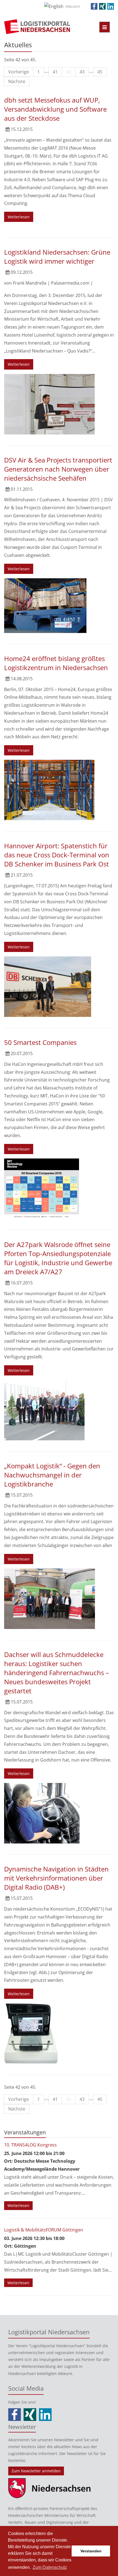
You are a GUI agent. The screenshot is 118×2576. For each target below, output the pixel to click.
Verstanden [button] (91, 2551)
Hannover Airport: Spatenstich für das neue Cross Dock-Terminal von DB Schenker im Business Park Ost (57, 855)
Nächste (17, 81)
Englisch (73, 6)
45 (100, 72)
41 (55, 72)
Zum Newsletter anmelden (36, 2471)
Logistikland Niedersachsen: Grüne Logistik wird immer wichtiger (57, 257)
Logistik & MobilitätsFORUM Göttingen (44, 2230)
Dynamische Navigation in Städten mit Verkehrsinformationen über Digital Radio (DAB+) (56, 1878)
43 (82, 72)
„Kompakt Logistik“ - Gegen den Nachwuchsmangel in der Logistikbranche (52, 1475)
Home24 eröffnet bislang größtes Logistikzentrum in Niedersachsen (56, 663)
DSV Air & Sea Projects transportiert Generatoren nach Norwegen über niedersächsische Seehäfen (58, 469)
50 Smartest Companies (40, 1042)
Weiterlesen (19, 217)
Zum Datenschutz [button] (50, 2567)
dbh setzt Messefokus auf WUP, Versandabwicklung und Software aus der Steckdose (55, 109)
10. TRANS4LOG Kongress (30, 2145)
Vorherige (19, 72)
